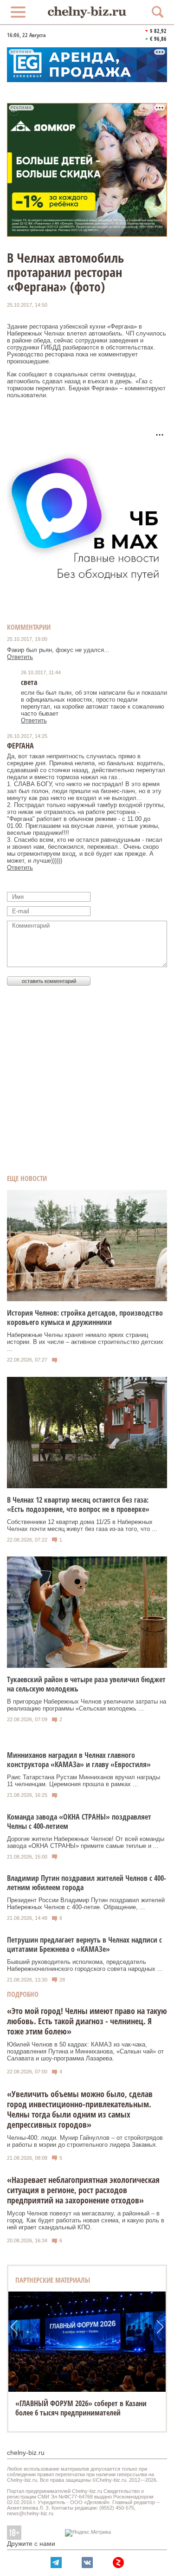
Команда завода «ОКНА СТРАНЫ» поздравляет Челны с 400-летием (79, 1821)
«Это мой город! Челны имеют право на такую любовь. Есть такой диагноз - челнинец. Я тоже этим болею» (87, 2021)
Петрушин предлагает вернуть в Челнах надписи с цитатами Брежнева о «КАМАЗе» (84, 1944)
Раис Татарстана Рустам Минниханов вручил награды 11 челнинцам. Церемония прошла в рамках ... (84, 1781)
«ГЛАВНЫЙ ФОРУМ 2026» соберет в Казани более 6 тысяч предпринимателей (81, 2408)
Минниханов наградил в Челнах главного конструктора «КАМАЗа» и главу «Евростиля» (79, 1760)
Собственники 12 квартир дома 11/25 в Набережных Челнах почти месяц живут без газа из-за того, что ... (82, 1525)
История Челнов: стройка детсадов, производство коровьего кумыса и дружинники (85, 1317)
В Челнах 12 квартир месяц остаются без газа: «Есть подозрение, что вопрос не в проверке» (78, 1504)
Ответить (20, 657)
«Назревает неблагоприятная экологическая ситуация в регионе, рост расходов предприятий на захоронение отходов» (83, 2190)
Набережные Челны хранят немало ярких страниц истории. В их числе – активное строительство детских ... (85, 1342)
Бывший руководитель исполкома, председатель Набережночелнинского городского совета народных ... (85, 1965)
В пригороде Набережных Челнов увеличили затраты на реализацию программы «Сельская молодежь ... (87, 1705)
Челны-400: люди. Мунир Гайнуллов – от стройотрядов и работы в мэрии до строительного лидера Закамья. (85, 2141)
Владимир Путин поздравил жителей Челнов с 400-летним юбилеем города (87, 1883)
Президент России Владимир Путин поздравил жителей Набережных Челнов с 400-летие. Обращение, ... (86, 1904)
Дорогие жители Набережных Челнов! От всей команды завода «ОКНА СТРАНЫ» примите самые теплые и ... (86, 1842)
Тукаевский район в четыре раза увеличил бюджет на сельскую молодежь (86, 1684)
